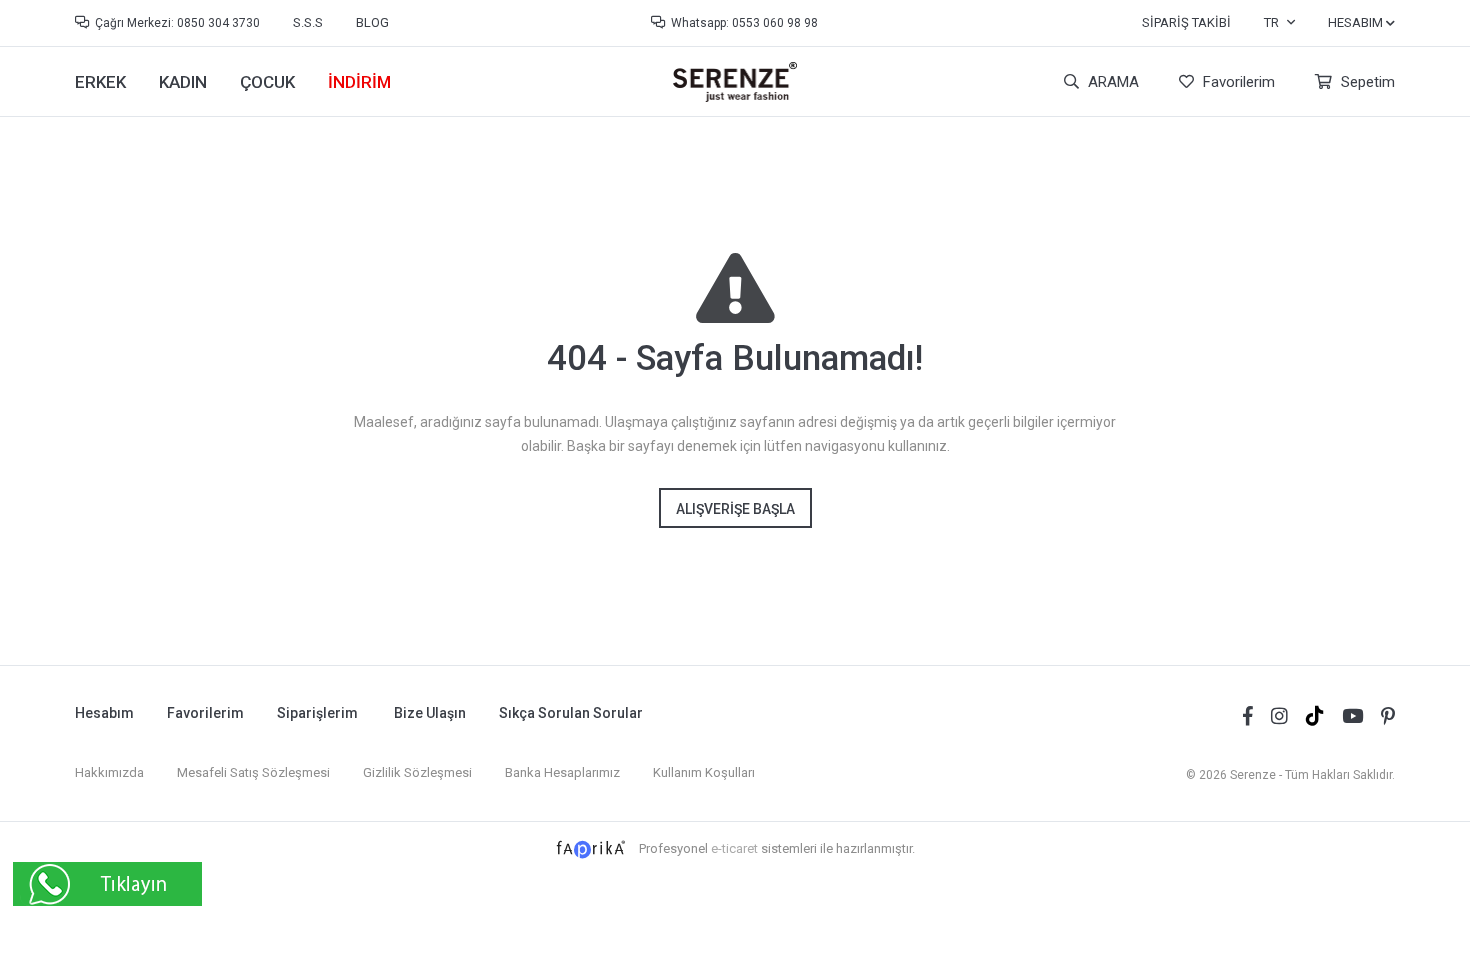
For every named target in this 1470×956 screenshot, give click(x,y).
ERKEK (100, 82)
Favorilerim (1237, 82)
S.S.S (308, 22)
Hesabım (104, 713)
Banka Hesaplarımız (562, 772)
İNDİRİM (359, 82)
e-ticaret (734, 848)
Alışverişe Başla (735, 509)
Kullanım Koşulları (704, 772)
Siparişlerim (317, 713)
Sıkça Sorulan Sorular (571, 713)
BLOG (372, 22)
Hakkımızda (109, 772)
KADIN (183, 82)
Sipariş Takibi (1186, 22)
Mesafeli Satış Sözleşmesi (253, 772)
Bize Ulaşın (430, 713)
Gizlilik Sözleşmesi (417, 772)
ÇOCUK (267, 82)
